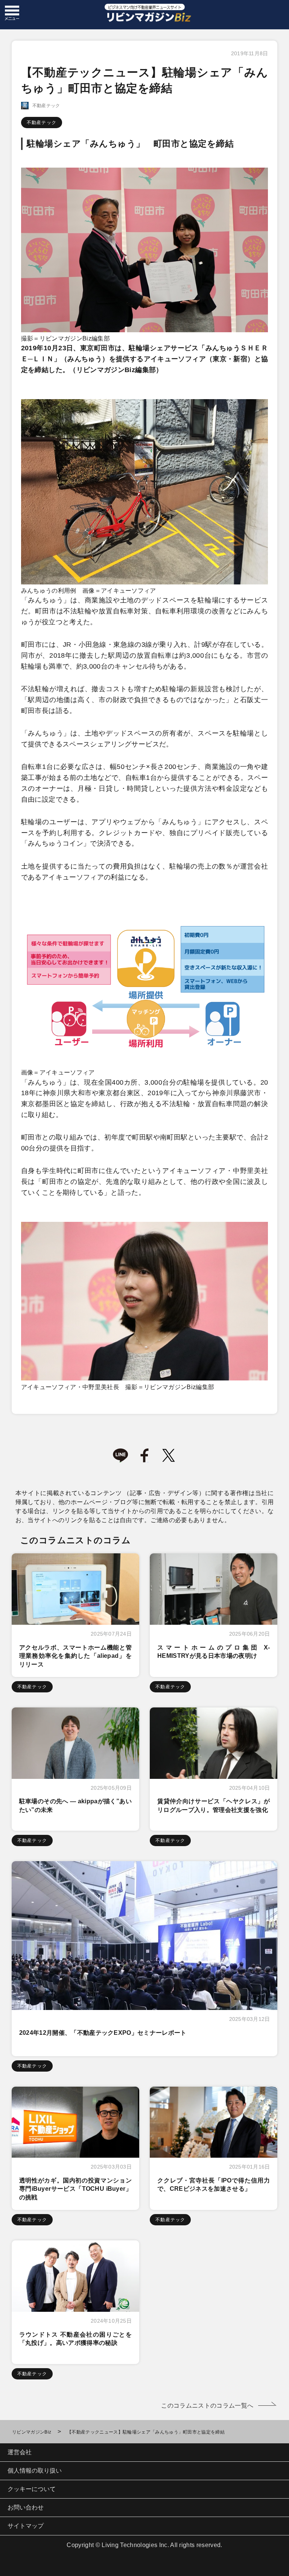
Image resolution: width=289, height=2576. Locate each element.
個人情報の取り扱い (35, 2471)
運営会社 (20, 2452)
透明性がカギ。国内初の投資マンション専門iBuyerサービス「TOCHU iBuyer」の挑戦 (75, 2189)
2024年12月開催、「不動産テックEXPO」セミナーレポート (103, 2033)
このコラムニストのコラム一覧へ (207, 2406)
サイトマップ (26, 2526)
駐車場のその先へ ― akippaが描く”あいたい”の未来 (75, 1805)
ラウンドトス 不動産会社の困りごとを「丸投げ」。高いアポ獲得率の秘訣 (75, 2339)
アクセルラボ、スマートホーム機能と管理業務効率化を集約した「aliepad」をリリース (75, 1656)
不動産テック (42, 123)
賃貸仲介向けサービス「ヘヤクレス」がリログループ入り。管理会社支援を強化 (214, 1805)
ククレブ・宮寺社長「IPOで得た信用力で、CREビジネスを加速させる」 (214, 2185)
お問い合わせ (26, 2507)
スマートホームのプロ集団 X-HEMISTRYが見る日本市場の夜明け (214, 1652)
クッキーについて (32, 2489)
